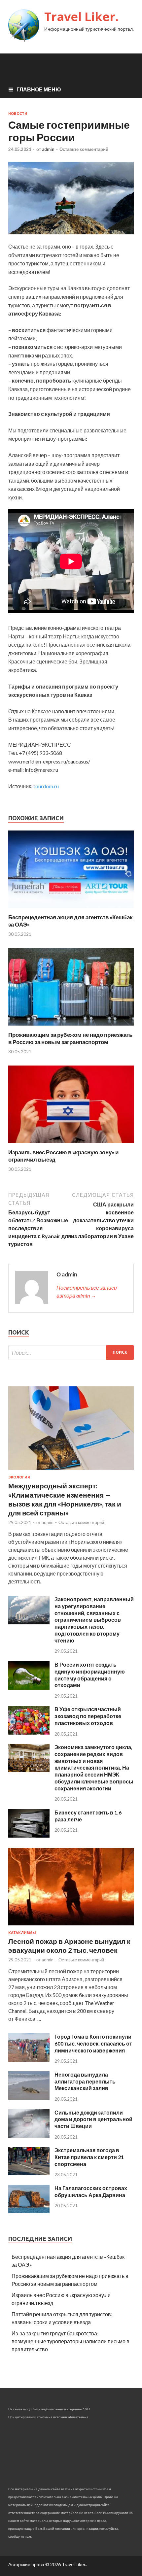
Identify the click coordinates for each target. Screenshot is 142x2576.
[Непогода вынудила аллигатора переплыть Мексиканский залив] (29, 2098)
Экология (19, 1477)
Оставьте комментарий (84, 149)
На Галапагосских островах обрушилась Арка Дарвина (91, 2191)
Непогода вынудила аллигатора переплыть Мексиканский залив (85, 2081)
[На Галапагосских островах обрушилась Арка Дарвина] (29, 2211)
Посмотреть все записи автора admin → (87, 1291)
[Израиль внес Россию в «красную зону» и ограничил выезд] (71, 1145)
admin (48, 149)
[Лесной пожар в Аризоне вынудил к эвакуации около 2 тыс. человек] (71, 1927)
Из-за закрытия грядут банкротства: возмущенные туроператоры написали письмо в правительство (71, 2341)
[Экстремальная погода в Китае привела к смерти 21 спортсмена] (29, 2173)
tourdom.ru (46, 786)
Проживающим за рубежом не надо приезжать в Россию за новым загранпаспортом (70, 1038)
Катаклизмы (22, 1933)
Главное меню (39, 89)
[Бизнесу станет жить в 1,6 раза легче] (29, 1835)
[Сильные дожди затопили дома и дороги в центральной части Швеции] (29, 2135)
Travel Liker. (81, 17)
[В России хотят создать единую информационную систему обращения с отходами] (29, 1688)
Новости (18, 114)
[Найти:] (71, 1353)
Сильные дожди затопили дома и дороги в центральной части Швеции (93, 2119)
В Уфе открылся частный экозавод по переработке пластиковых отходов (88, 1716)
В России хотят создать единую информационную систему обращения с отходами (90, 1675)
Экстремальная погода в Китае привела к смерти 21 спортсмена (89, 2157)
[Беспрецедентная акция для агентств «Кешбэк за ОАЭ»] (71, 910)
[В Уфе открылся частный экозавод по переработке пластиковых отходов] (29, 1732)
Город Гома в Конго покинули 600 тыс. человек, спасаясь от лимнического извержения (93, 2043)
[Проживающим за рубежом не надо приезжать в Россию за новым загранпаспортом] (71, 1027)
